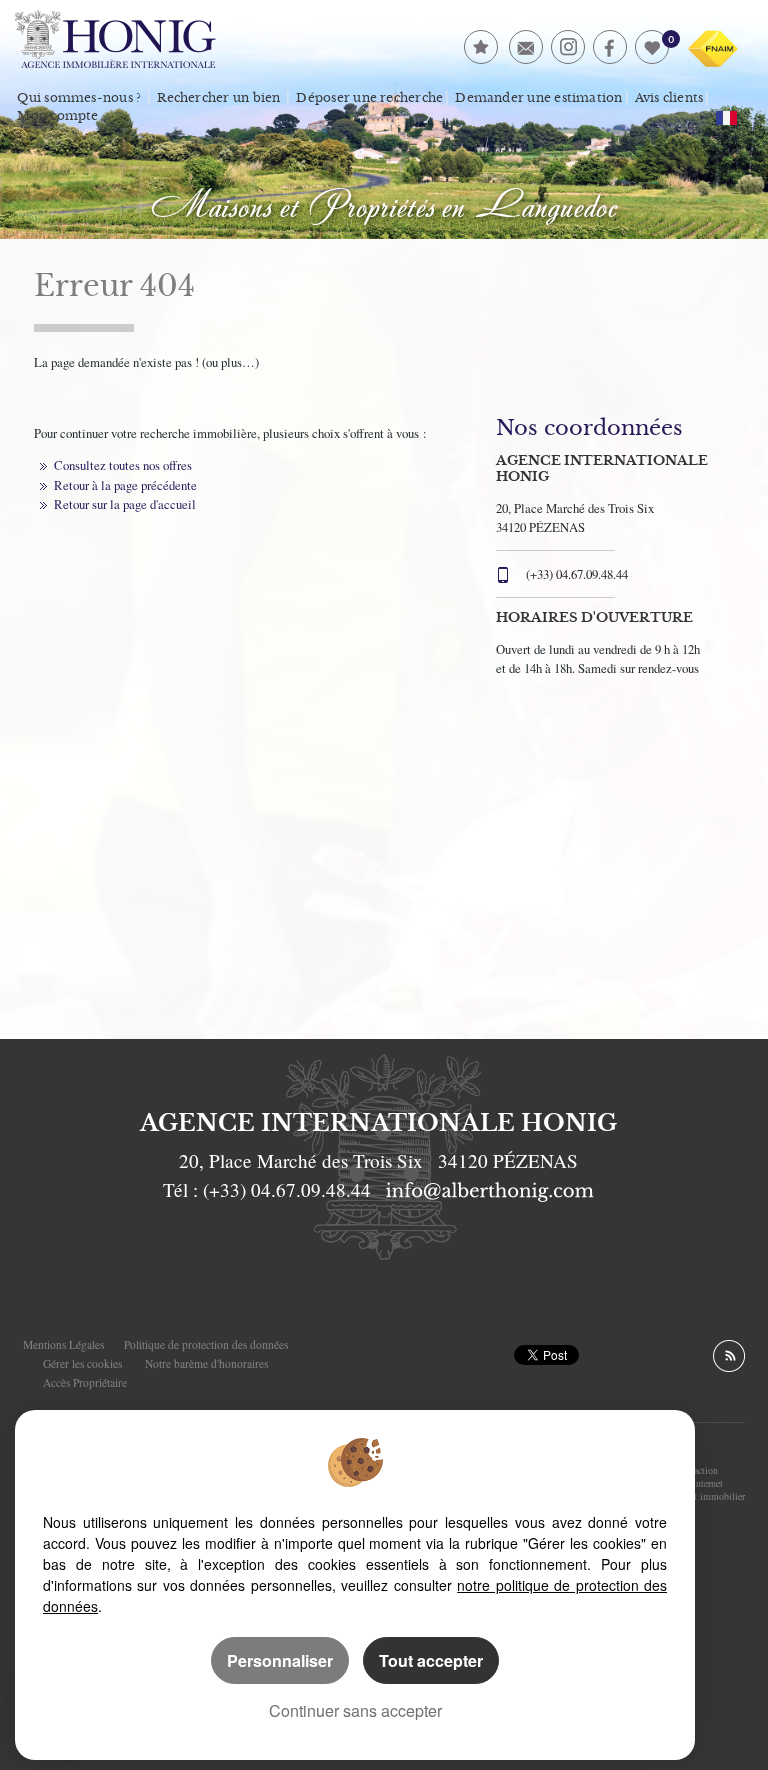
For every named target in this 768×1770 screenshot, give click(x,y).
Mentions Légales (63, 1344)
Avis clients (669, 98)
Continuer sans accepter (355, 1710)
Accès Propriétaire (85, 1382)
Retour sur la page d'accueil (125, 504)
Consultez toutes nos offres (123, 465)
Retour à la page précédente (125, 485)
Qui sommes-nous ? (79, 98)
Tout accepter (431, 1660)
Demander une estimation (538, 98)
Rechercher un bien (218, 98)
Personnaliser (280, 1660)
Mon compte (57, 116)
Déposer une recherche (369, 98)
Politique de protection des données (206, 1344)
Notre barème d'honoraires (208, 1363)
